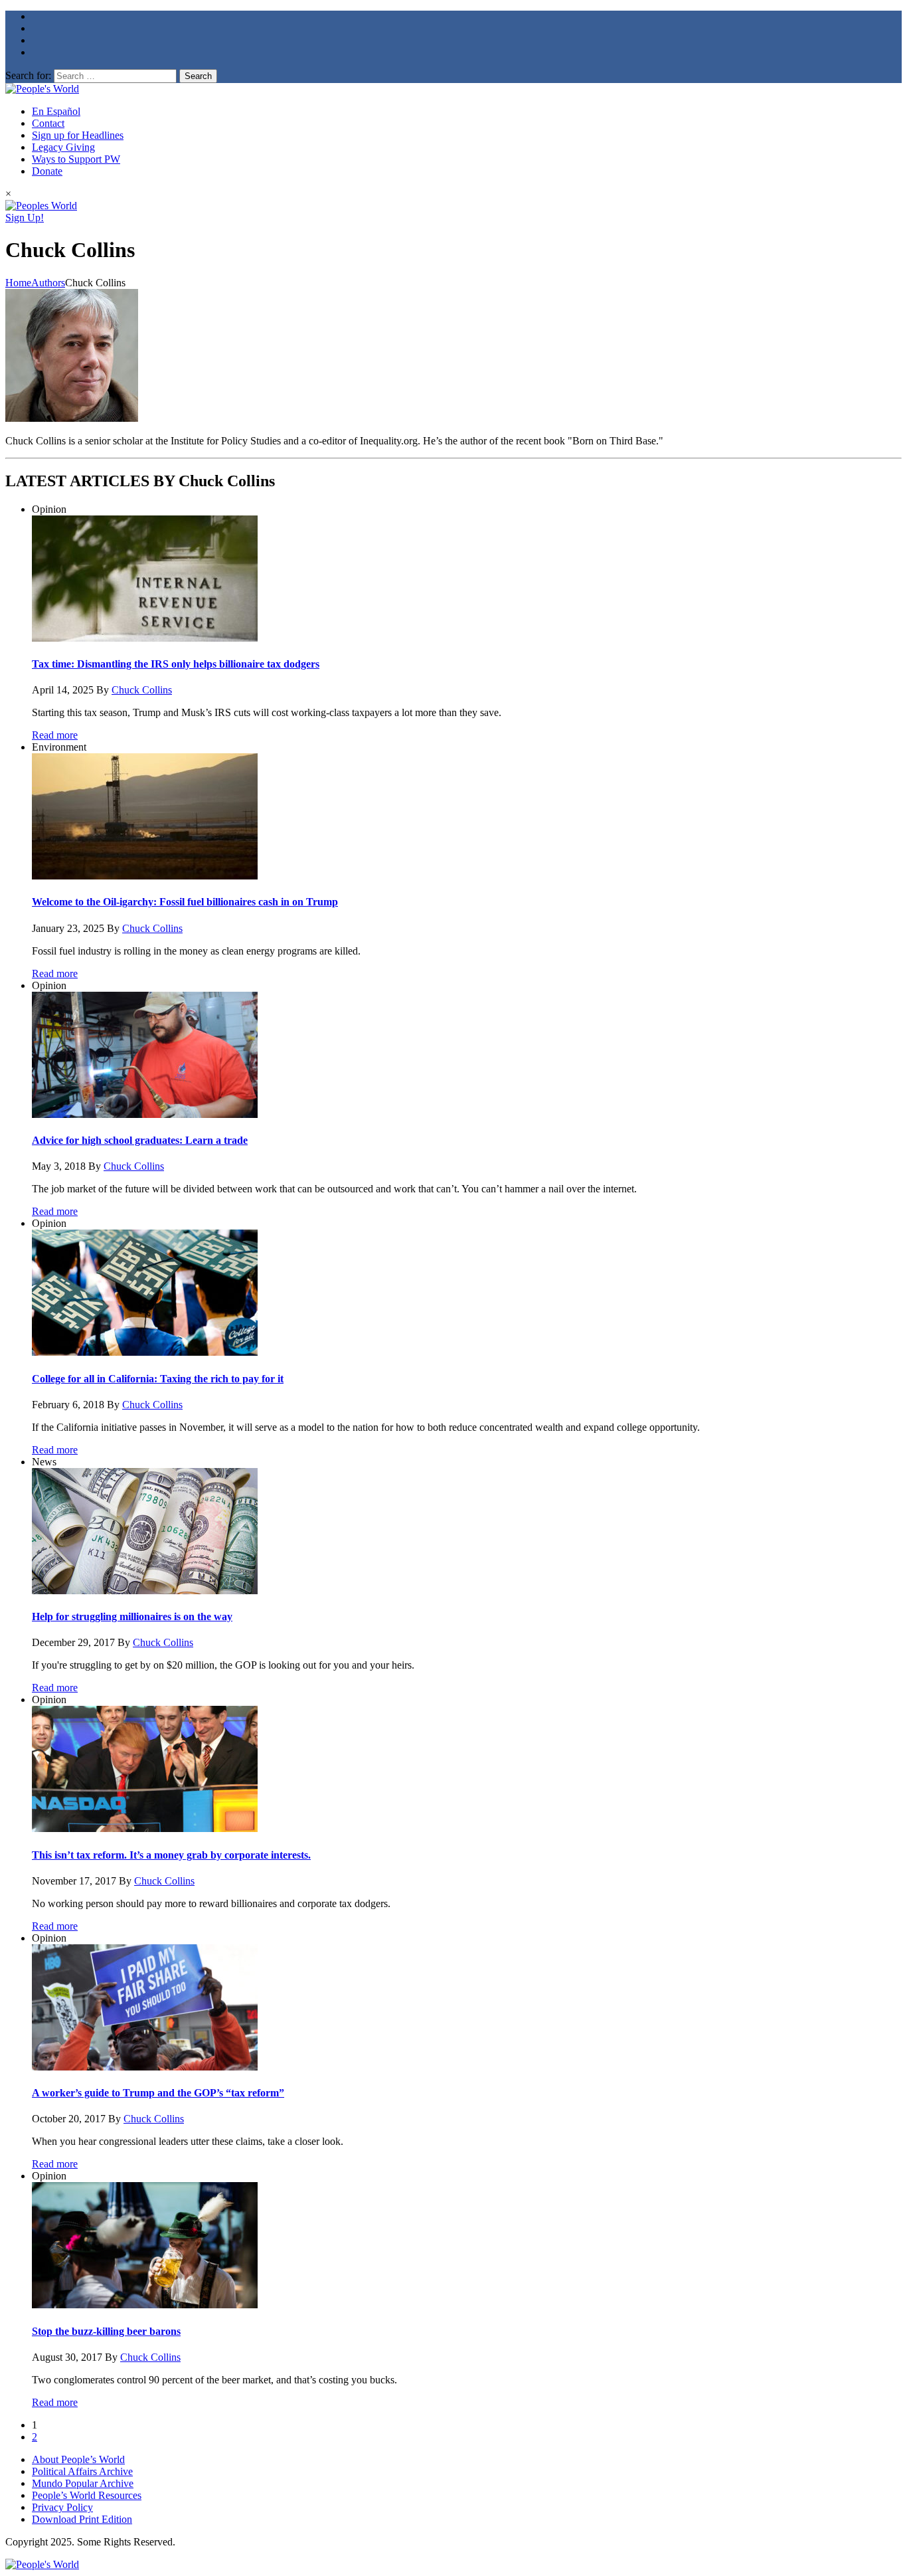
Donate (47, 171)
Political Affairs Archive (82, 2471)
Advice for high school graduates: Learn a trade (140, 1140)
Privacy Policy (62, 2507)
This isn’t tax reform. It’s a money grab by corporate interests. (171, 1855)
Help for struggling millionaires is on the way (132, 1616)
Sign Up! (25, 218)
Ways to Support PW (76, 159)
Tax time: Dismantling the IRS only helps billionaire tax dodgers (176, 664)
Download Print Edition (82, 2519)
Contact (48, 123)
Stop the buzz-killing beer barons (106, 2331)
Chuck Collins (142, 690)
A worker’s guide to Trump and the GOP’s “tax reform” (158, 2093)
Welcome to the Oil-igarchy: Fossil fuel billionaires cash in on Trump (185, 902)
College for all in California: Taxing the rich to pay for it (158, 1379)
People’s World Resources (87, 2495)
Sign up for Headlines (78, 135)
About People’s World (78, 2459)
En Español (56, 111)
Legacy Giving (63, 147)
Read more (55, 735)
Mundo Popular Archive (83, 2483)
